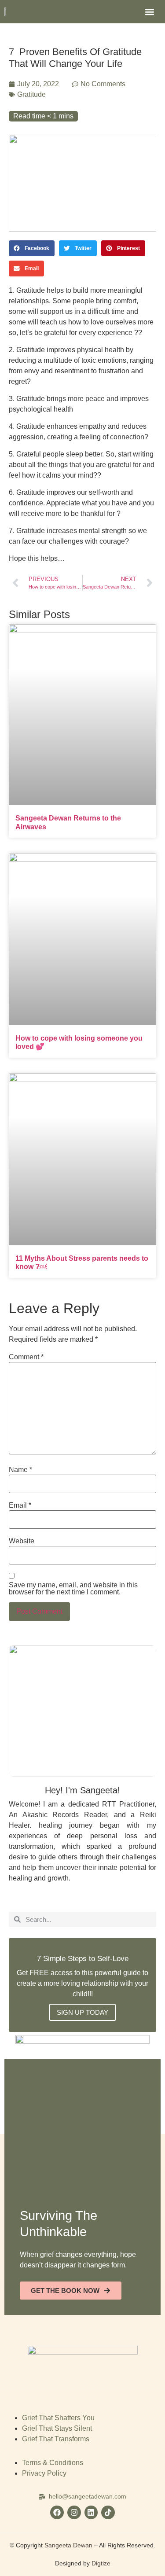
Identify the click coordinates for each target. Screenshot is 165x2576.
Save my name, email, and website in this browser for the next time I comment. (73, 1589)
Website (22, 1541)
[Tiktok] (108, 2512)
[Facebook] (57, 2512)
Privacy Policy (44, 2473)
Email (20, 1505)
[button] (149, 12)
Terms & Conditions (53, 2463)
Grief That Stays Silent (57, 2428)
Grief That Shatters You (58, 2418)
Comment (26, 1357)
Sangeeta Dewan (68, 2545)
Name (20, 1470)
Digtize (101, 2563)
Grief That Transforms (56, 2439)
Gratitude (31, 94)
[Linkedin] (91, 2512)
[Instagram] (74, 2512)
